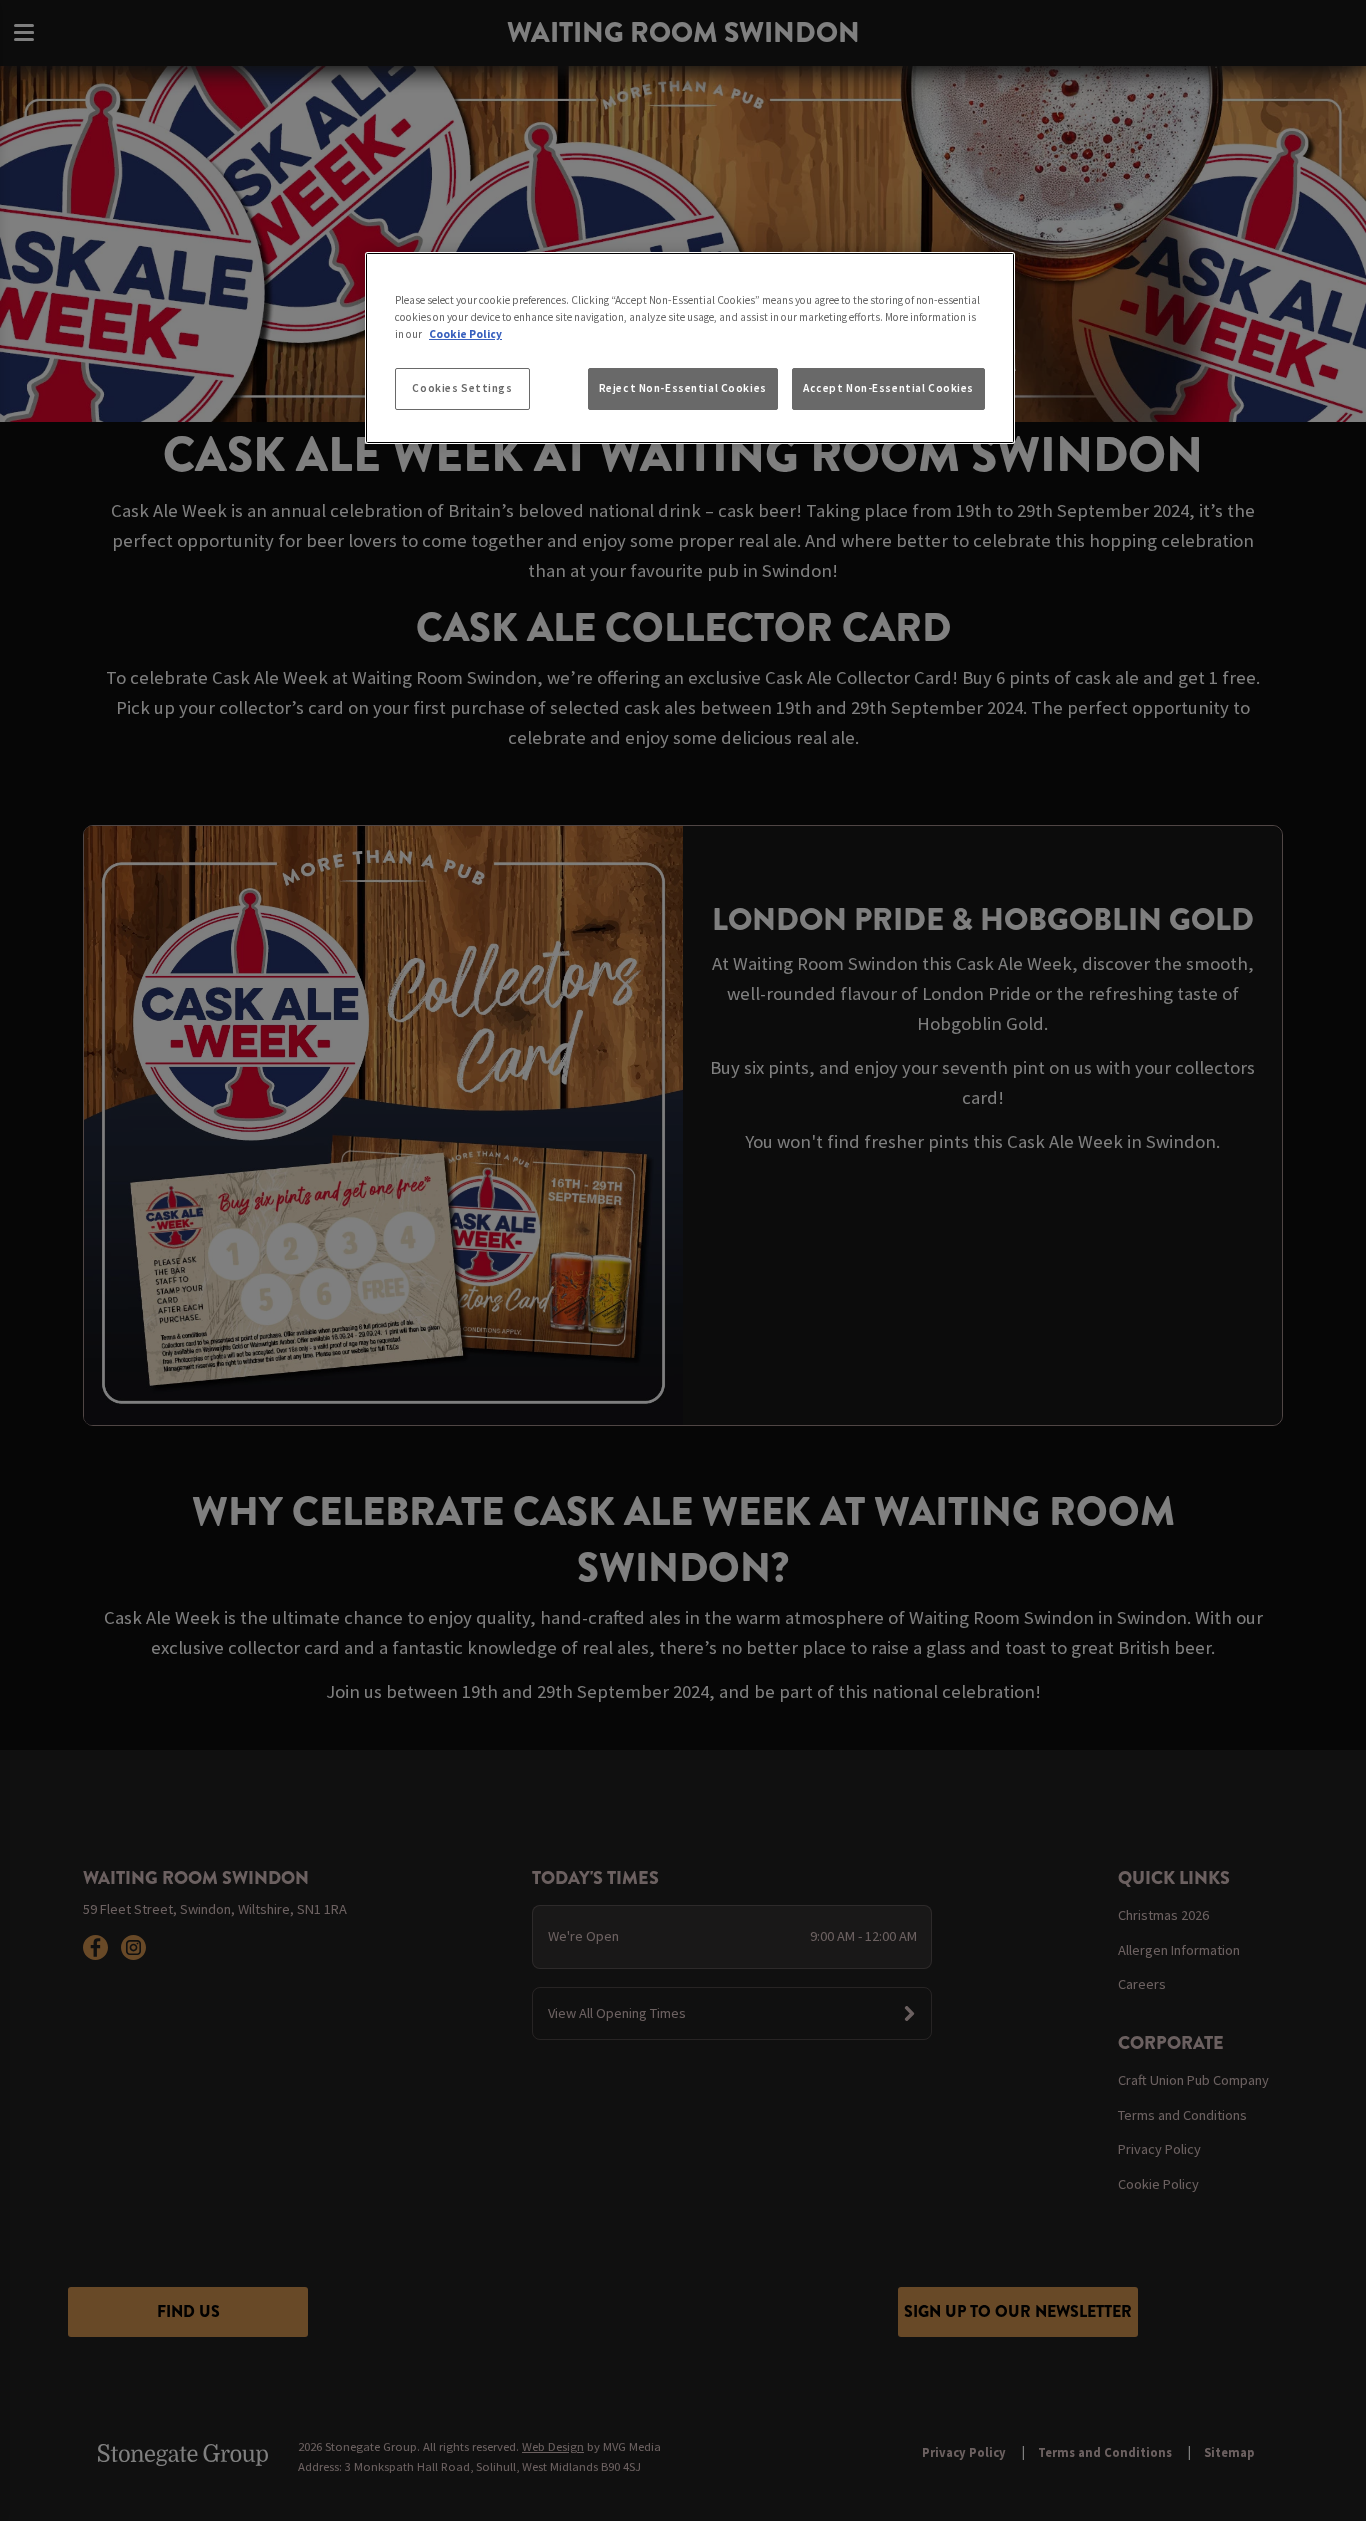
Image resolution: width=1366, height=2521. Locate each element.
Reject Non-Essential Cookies (683, 388)
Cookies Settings (462, 388)
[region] (690, 348)
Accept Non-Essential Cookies (888, 388)
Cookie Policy (465, 334)
